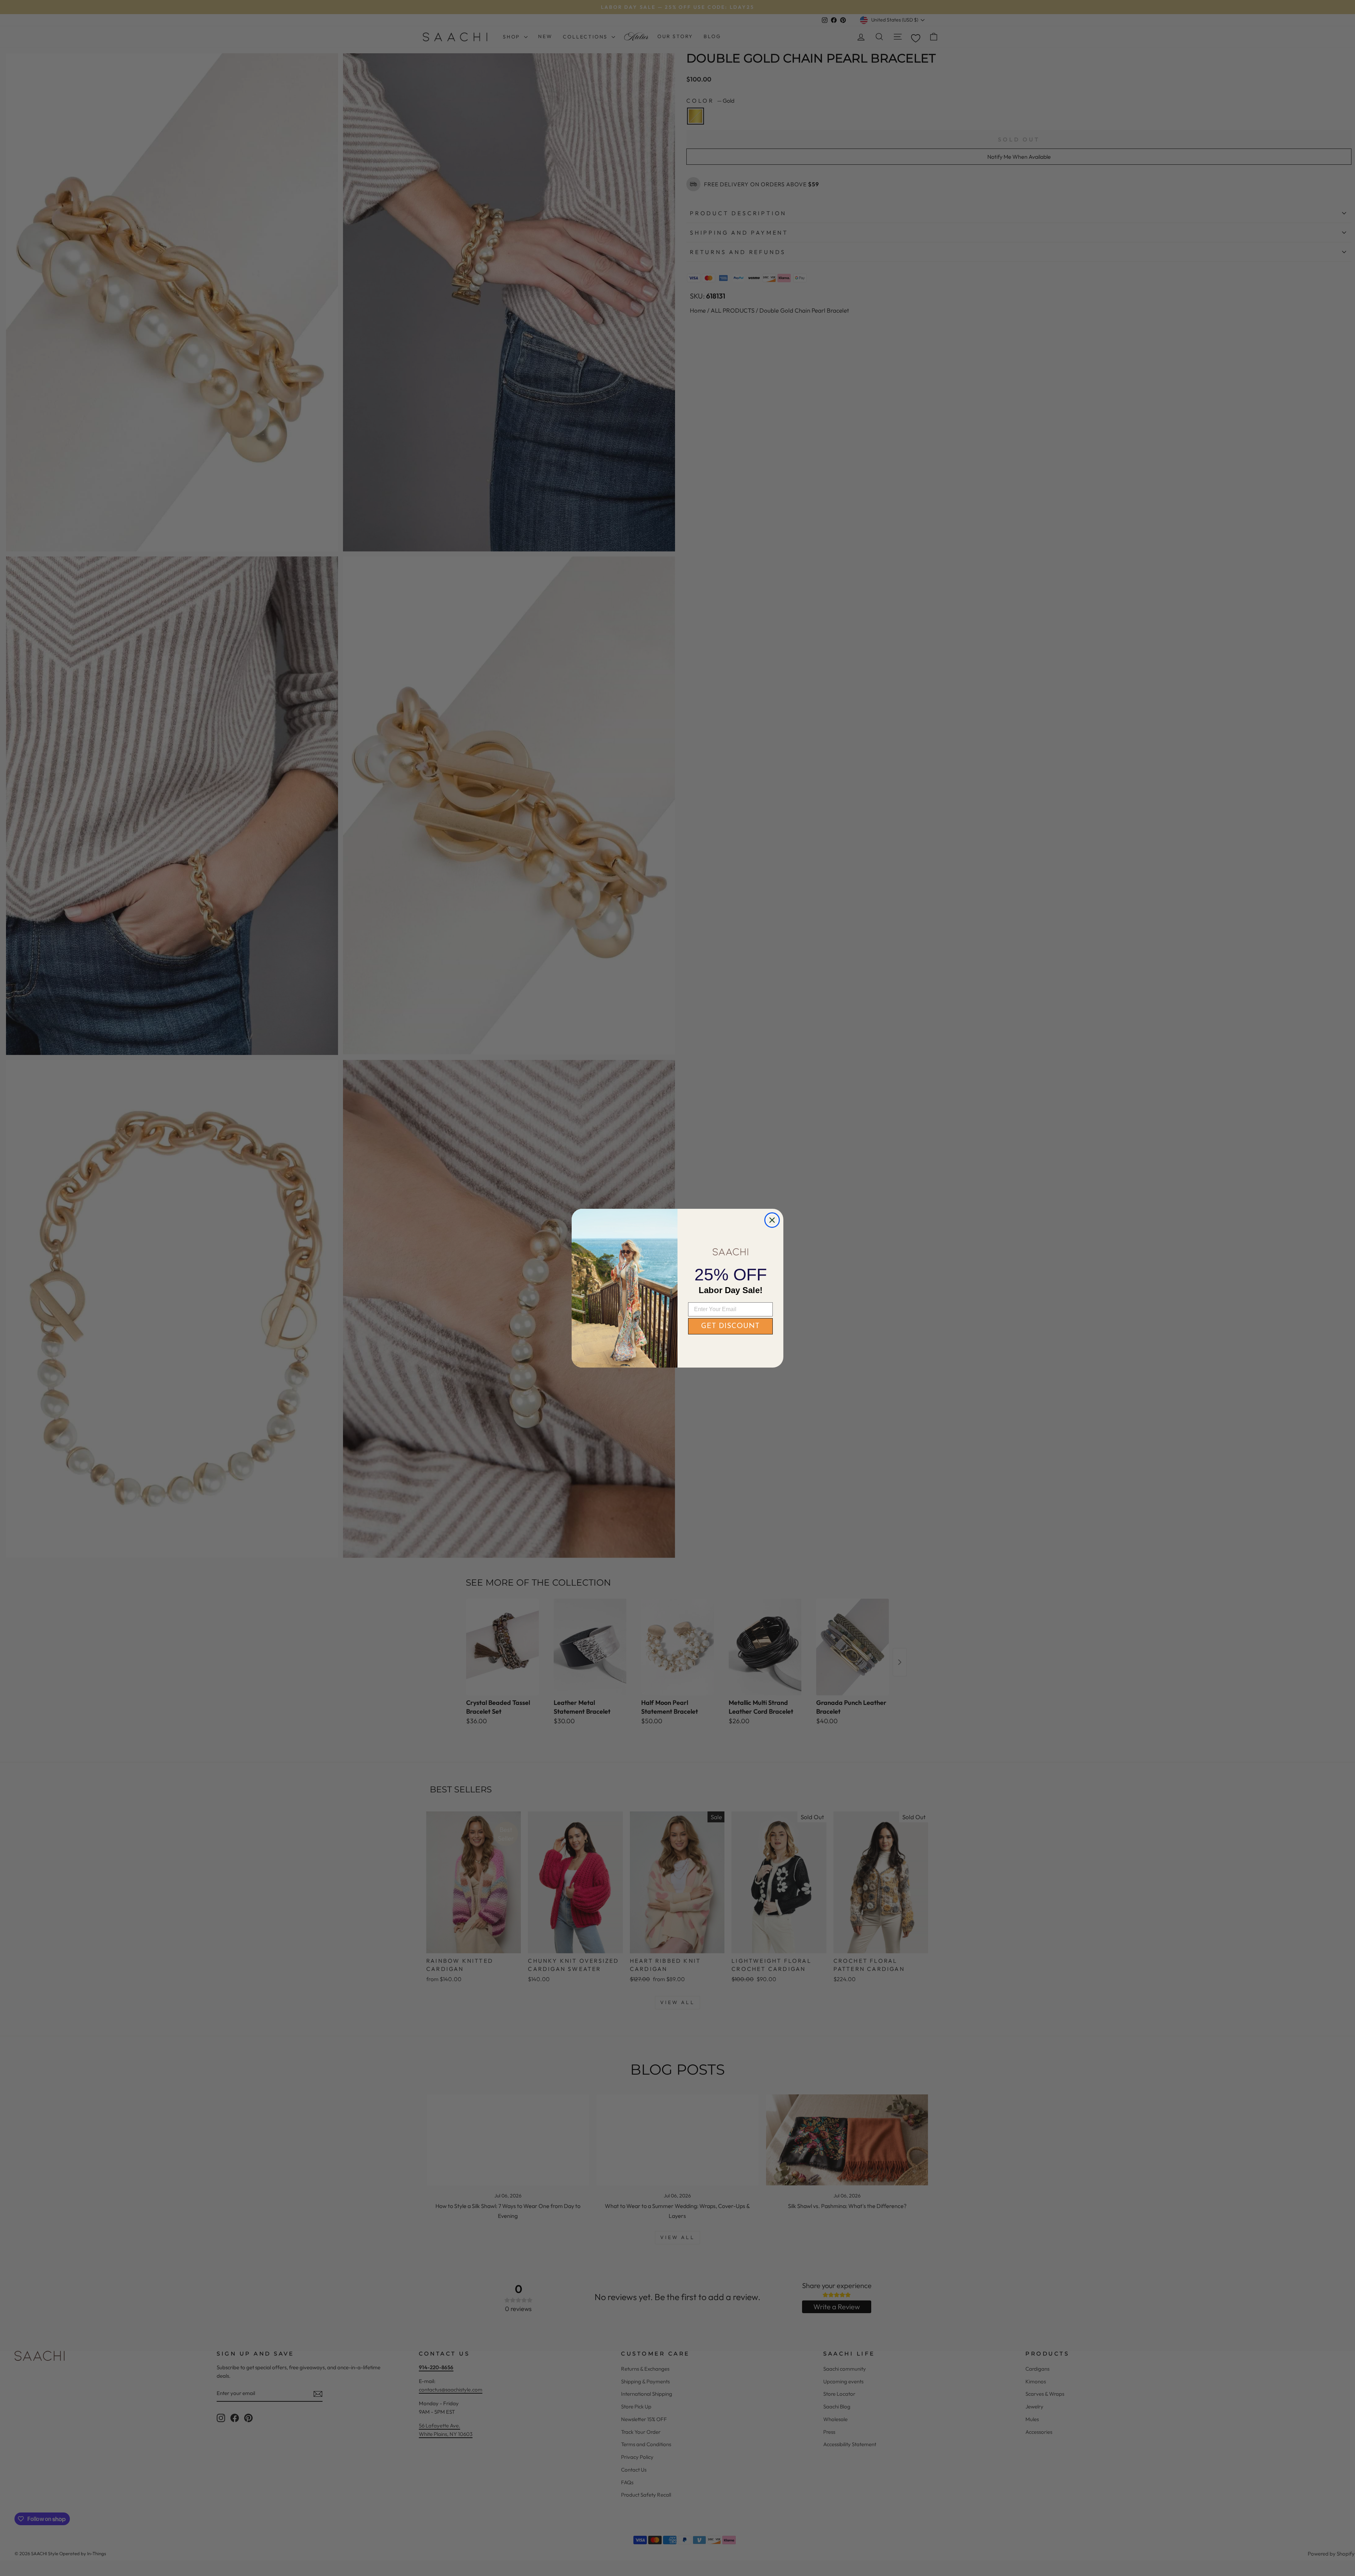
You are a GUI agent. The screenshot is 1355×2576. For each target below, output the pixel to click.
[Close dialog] (772, 1220)
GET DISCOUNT (730, 1326)
